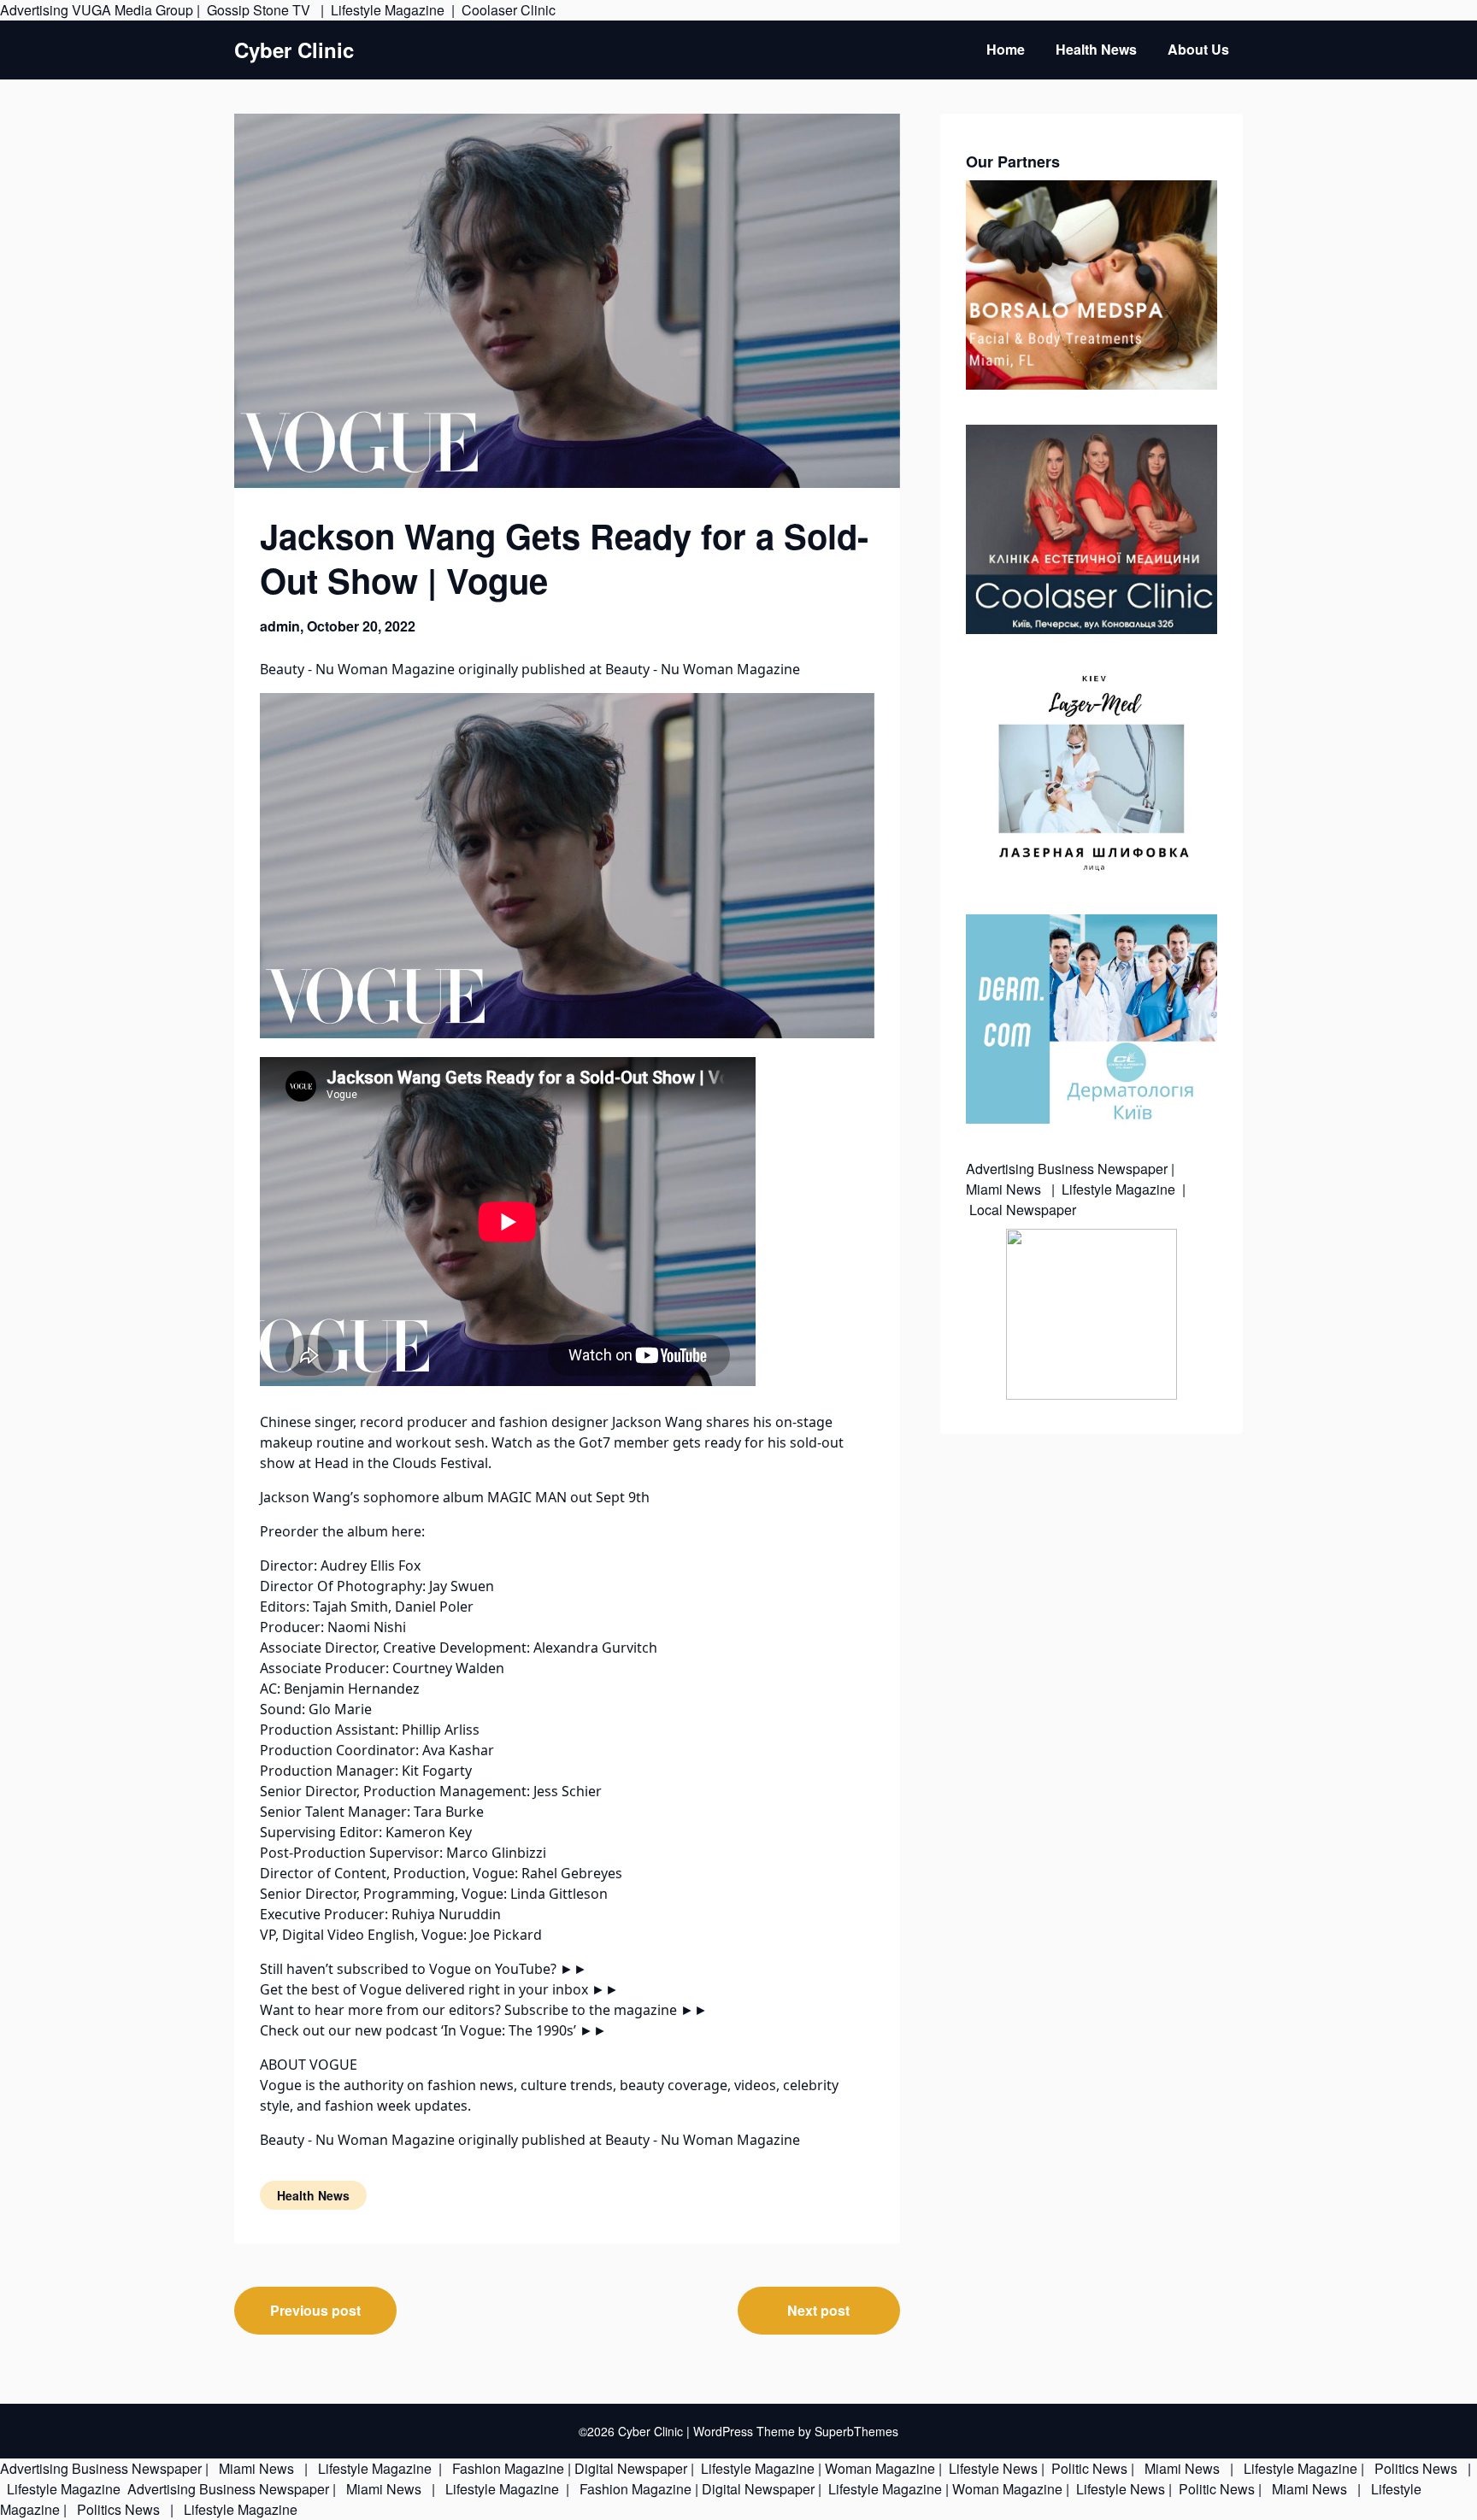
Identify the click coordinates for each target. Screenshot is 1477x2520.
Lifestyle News (992, 2468)
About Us (1198, 49)
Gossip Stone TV (260, 10)
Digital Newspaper (631, 2468)
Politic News (1088, 2468)
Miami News (1005, 1189)
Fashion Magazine (508, 2468)
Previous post (315, 2310)
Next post (818, 2310)
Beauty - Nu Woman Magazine (357, 669)
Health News (1096, 49)
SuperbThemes (856, 2431)
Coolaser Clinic (509, 10)
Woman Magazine (880, 2468)
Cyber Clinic (294, 50)
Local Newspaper (1023, 1210)
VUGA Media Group (132, 10)
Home (1006, 49)
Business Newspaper (1103, 1169)
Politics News (1416, 2468)
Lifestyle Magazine (388, 10)
